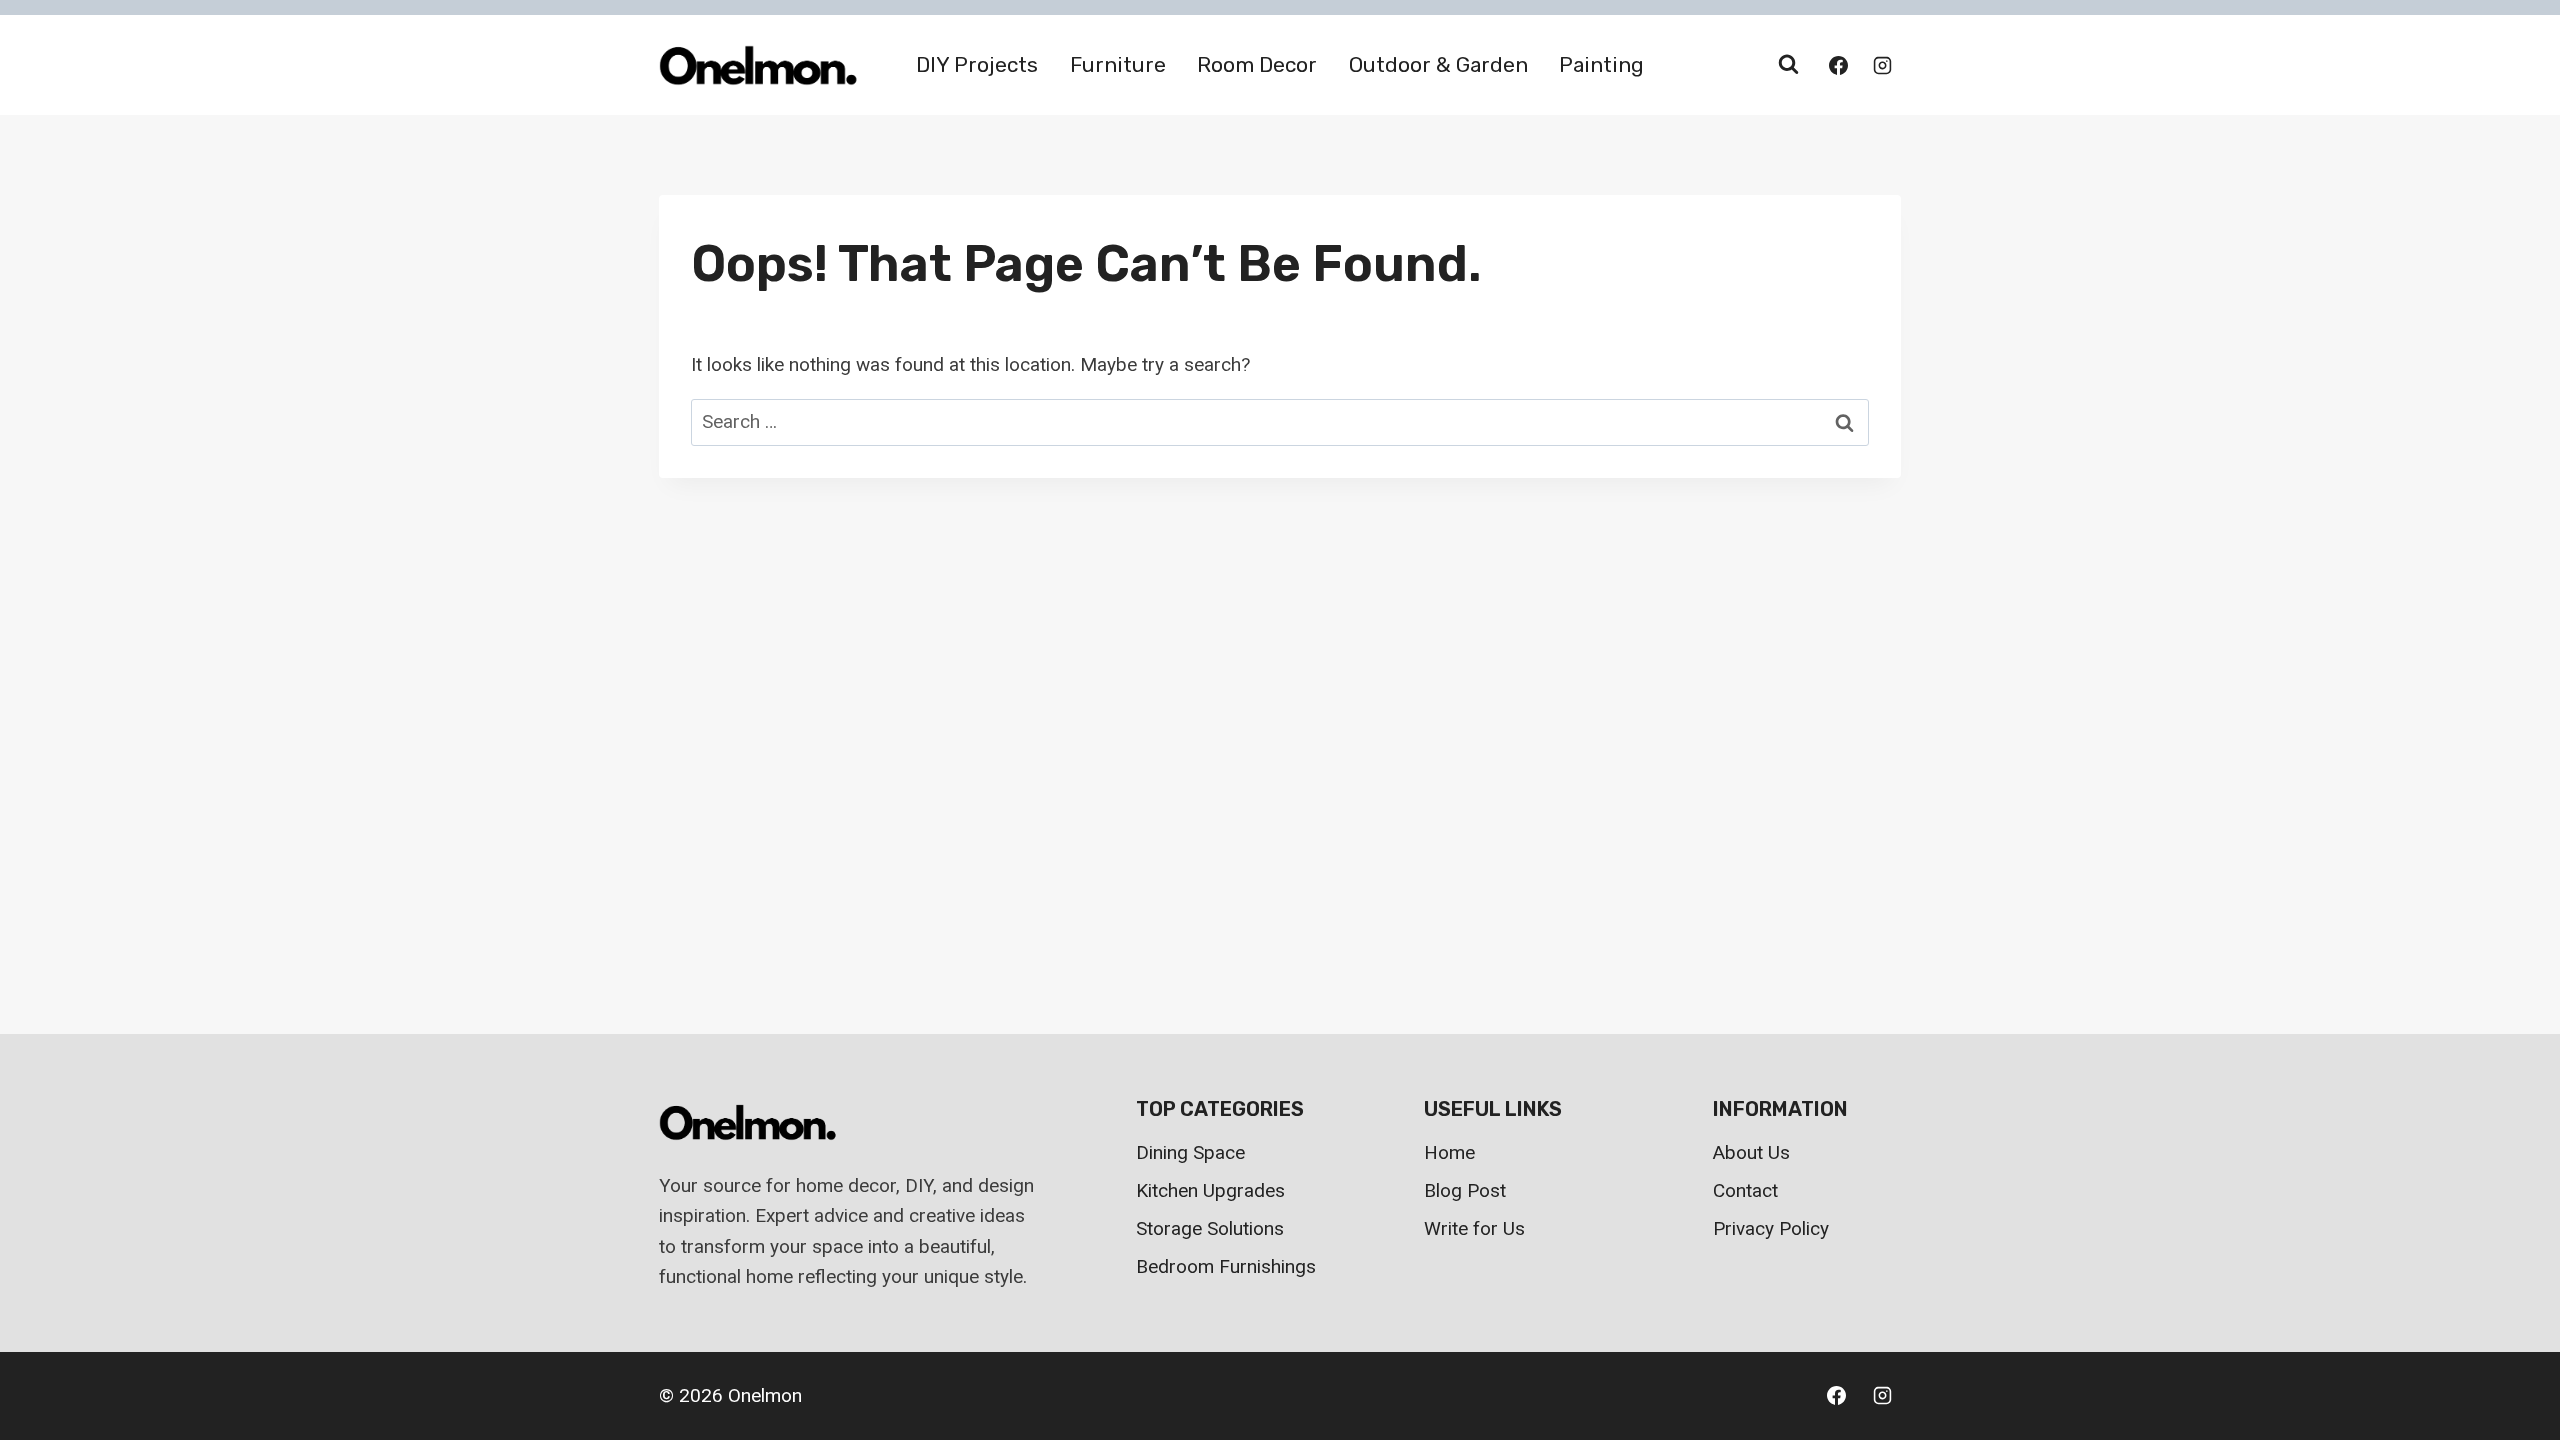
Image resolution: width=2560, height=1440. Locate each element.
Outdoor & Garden (1438, 64)
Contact (1745, 1190)
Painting (1601, 64)
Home (1449, 1152)
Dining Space (1190, 1152)
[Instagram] (1882, 65)
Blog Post (1465, 1190)
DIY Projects (977, 64)
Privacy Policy (1771, 1228)
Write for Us (1474, 1228)
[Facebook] (1838, 65)
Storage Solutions (1210, 1228)
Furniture (1118, 64)
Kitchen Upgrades (1210, 1190)
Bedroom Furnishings (1226, 1266)
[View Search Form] (1788, 65)
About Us (1751, 1152)
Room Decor (1257, 64)
